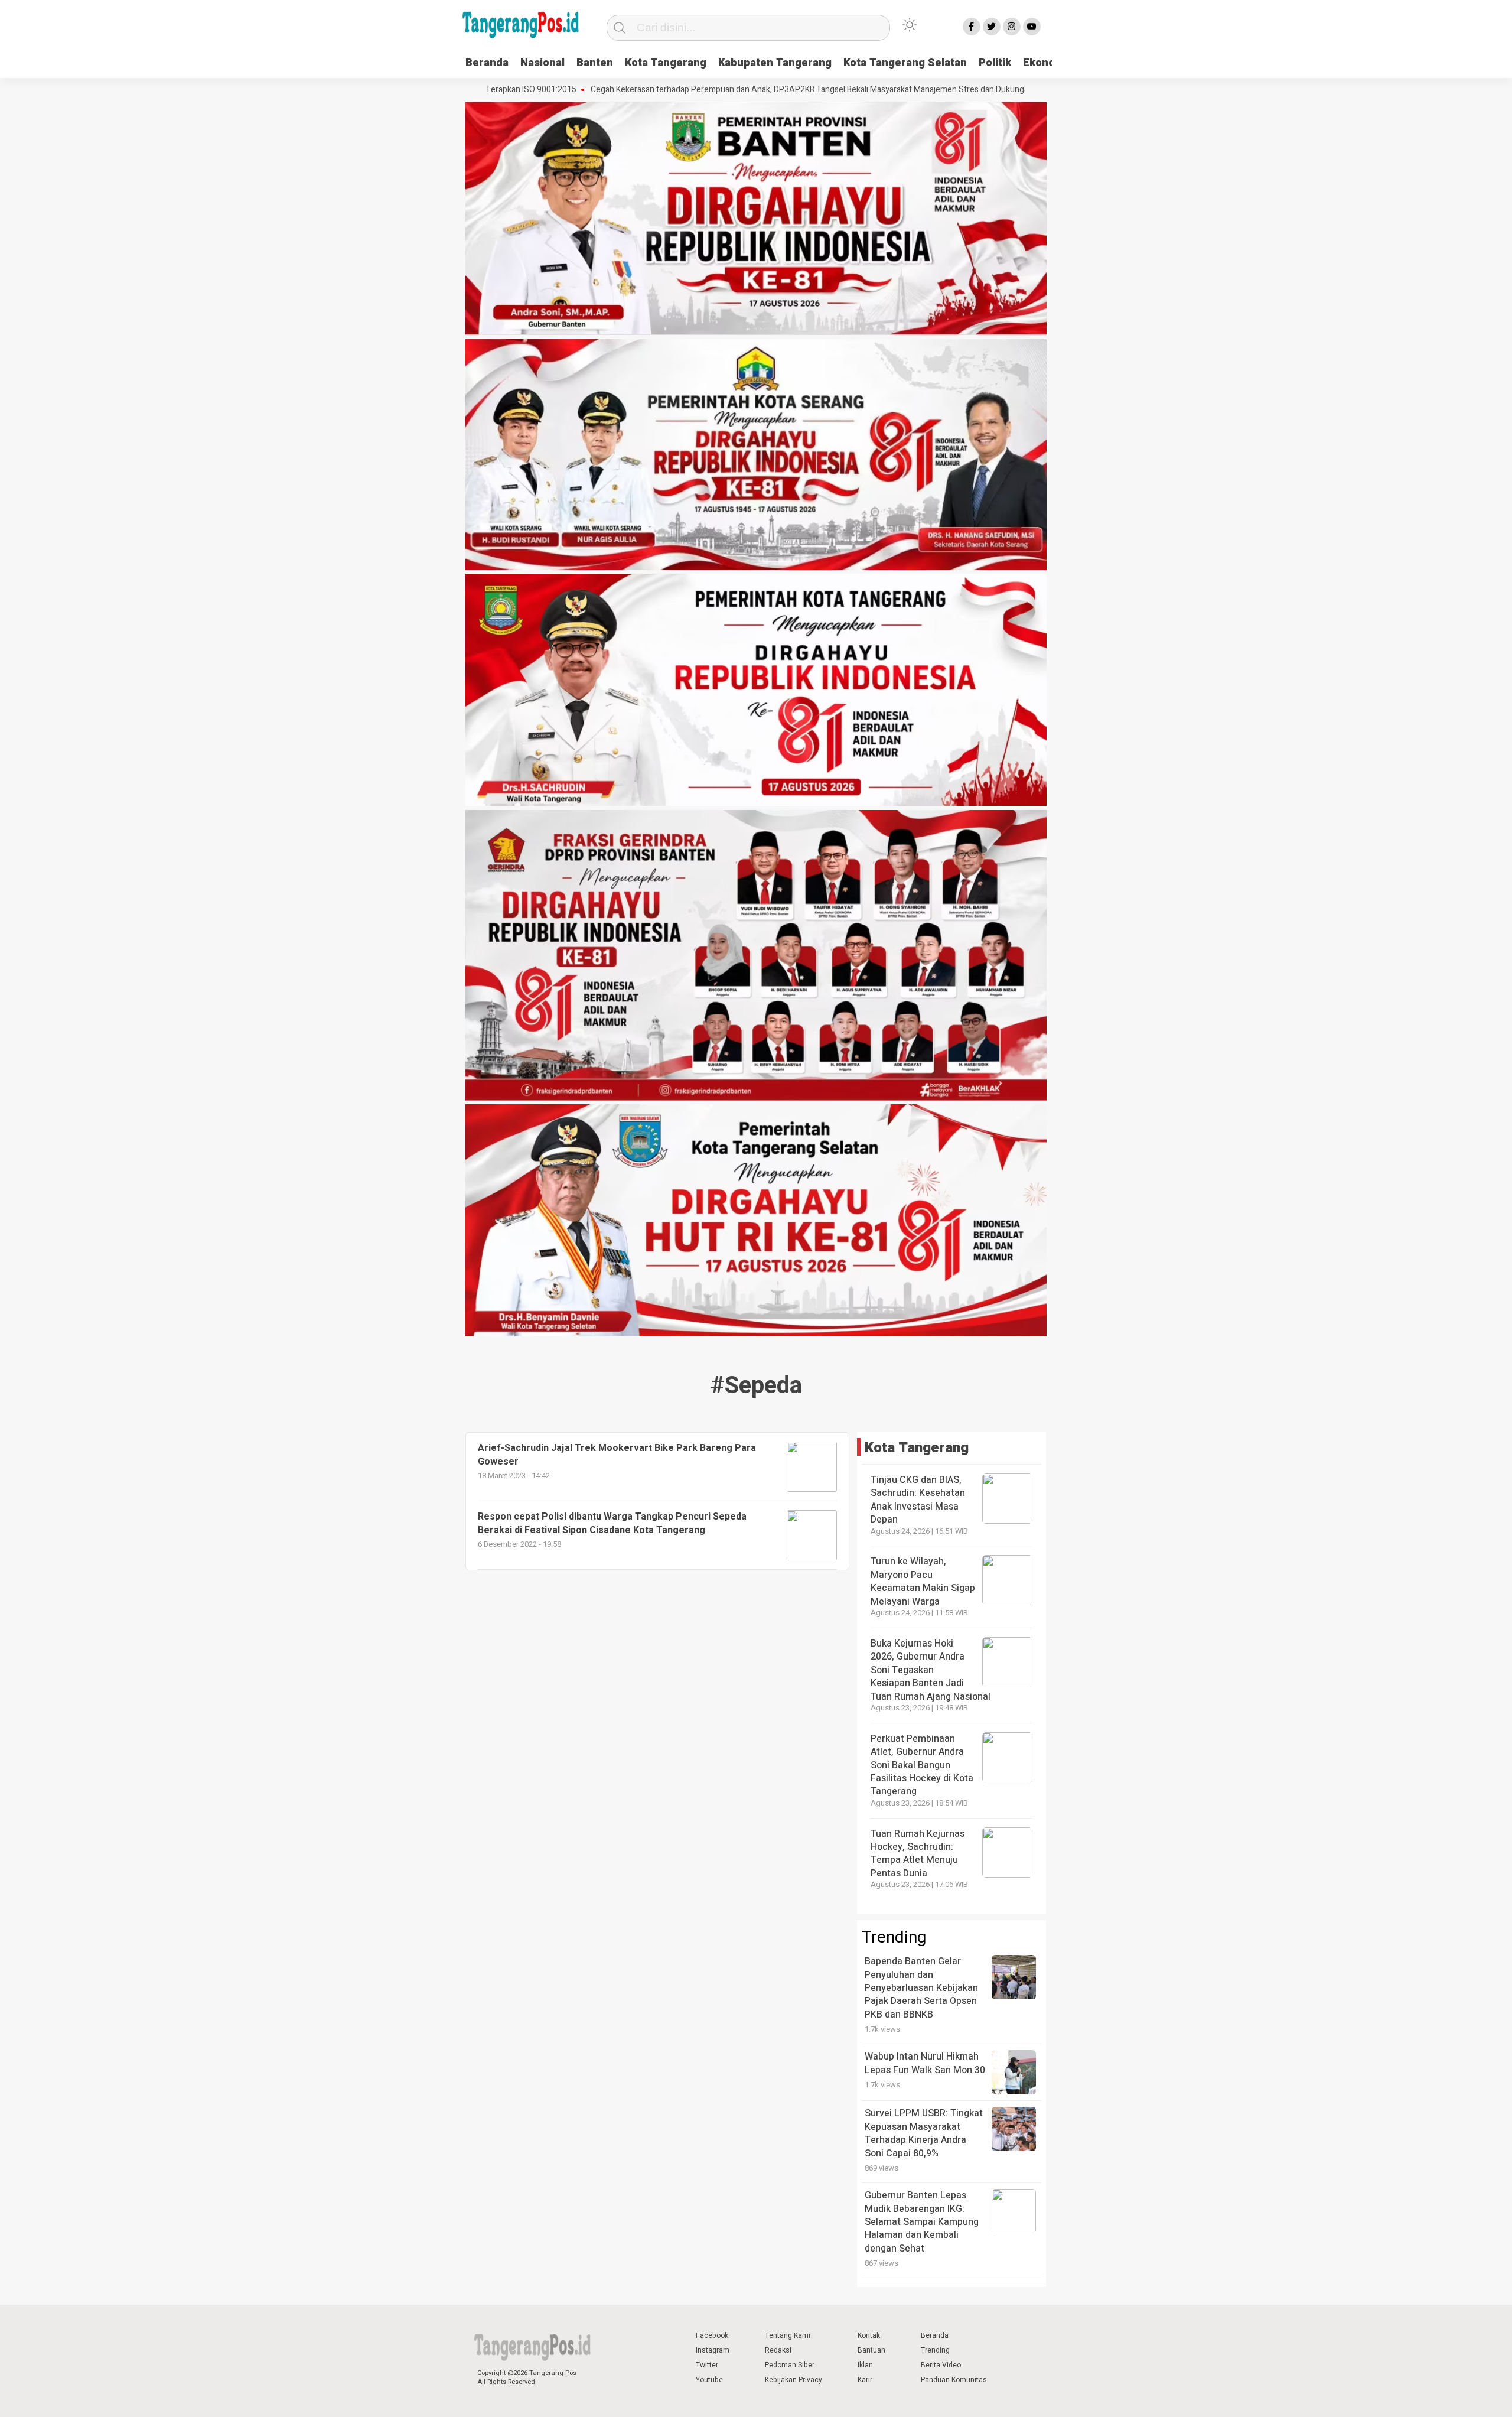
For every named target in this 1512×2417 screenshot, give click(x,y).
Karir (865, 2380)
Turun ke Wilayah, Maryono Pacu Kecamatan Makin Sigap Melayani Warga (923, 1581)
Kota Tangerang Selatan (905, 63)
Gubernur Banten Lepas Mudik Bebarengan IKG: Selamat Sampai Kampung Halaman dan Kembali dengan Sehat (922, 2222)
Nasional (542, 63)
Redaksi (778, 2350)
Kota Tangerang (666, 63)
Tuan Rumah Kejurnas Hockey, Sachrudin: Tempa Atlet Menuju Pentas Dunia (918, 1854)
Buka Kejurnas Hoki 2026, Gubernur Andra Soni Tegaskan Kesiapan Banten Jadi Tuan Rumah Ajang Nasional (931, 1670)
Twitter (707, 2365)
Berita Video (941, 2365)
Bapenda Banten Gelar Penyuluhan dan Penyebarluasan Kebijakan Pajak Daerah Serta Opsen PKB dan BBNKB (921, 1988)
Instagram (713, 2350)
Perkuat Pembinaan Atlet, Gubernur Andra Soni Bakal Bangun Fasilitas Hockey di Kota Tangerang (922, 1765)
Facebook (712, 2335)
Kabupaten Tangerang (775, 63)
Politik (995, 63)
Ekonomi (1045, 63)
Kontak (869, 2335)
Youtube (709, 2380)
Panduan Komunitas (954, 2380)
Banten (595, 63)
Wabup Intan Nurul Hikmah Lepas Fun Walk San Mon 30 (925, 2063)
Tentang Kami (788, 2335)
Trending (935, 2350)
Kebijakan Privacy (794, 2380)
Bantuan (871, 2350)
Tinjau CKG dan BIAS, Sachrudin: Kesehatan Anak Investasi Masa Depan (918, 1500)
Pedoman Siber (790, 2365)
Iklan (865, 2365)
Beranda (487, 63)
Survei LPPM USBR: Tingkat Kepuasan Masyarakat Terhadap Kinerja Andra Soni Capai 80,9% (924, 2133)
